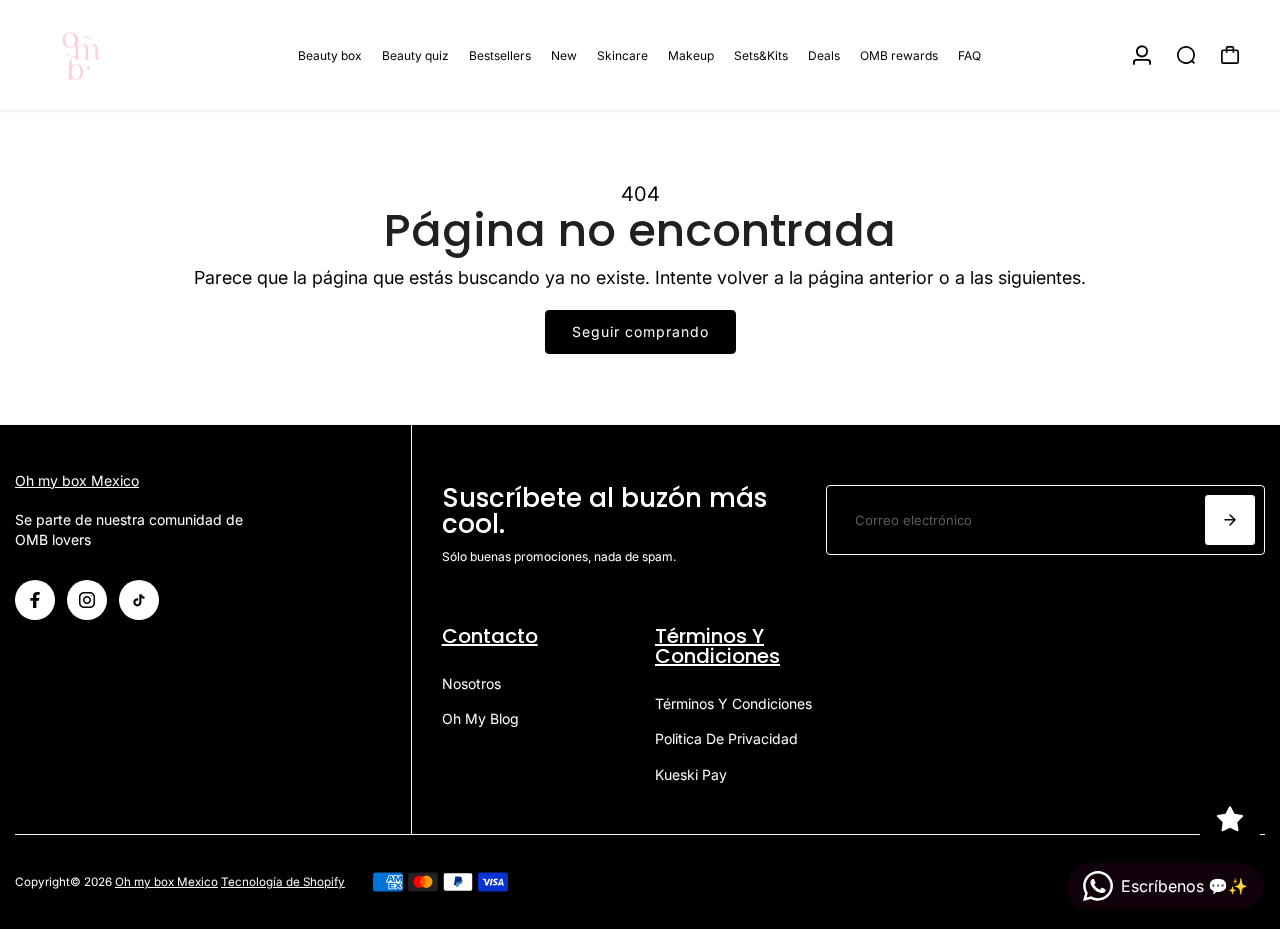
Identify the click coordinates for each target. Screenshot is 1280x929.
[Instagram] (87, 600)
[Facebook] (35, 600)
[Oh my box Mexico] (155, 55)
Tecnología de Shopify (283, 882)
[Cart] (1230, 55)
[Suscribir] (1230, 520)
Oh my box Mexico (77, 480)
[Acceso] (1142, 55)
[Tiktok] (139, 600)
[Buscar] (1186, 55)
